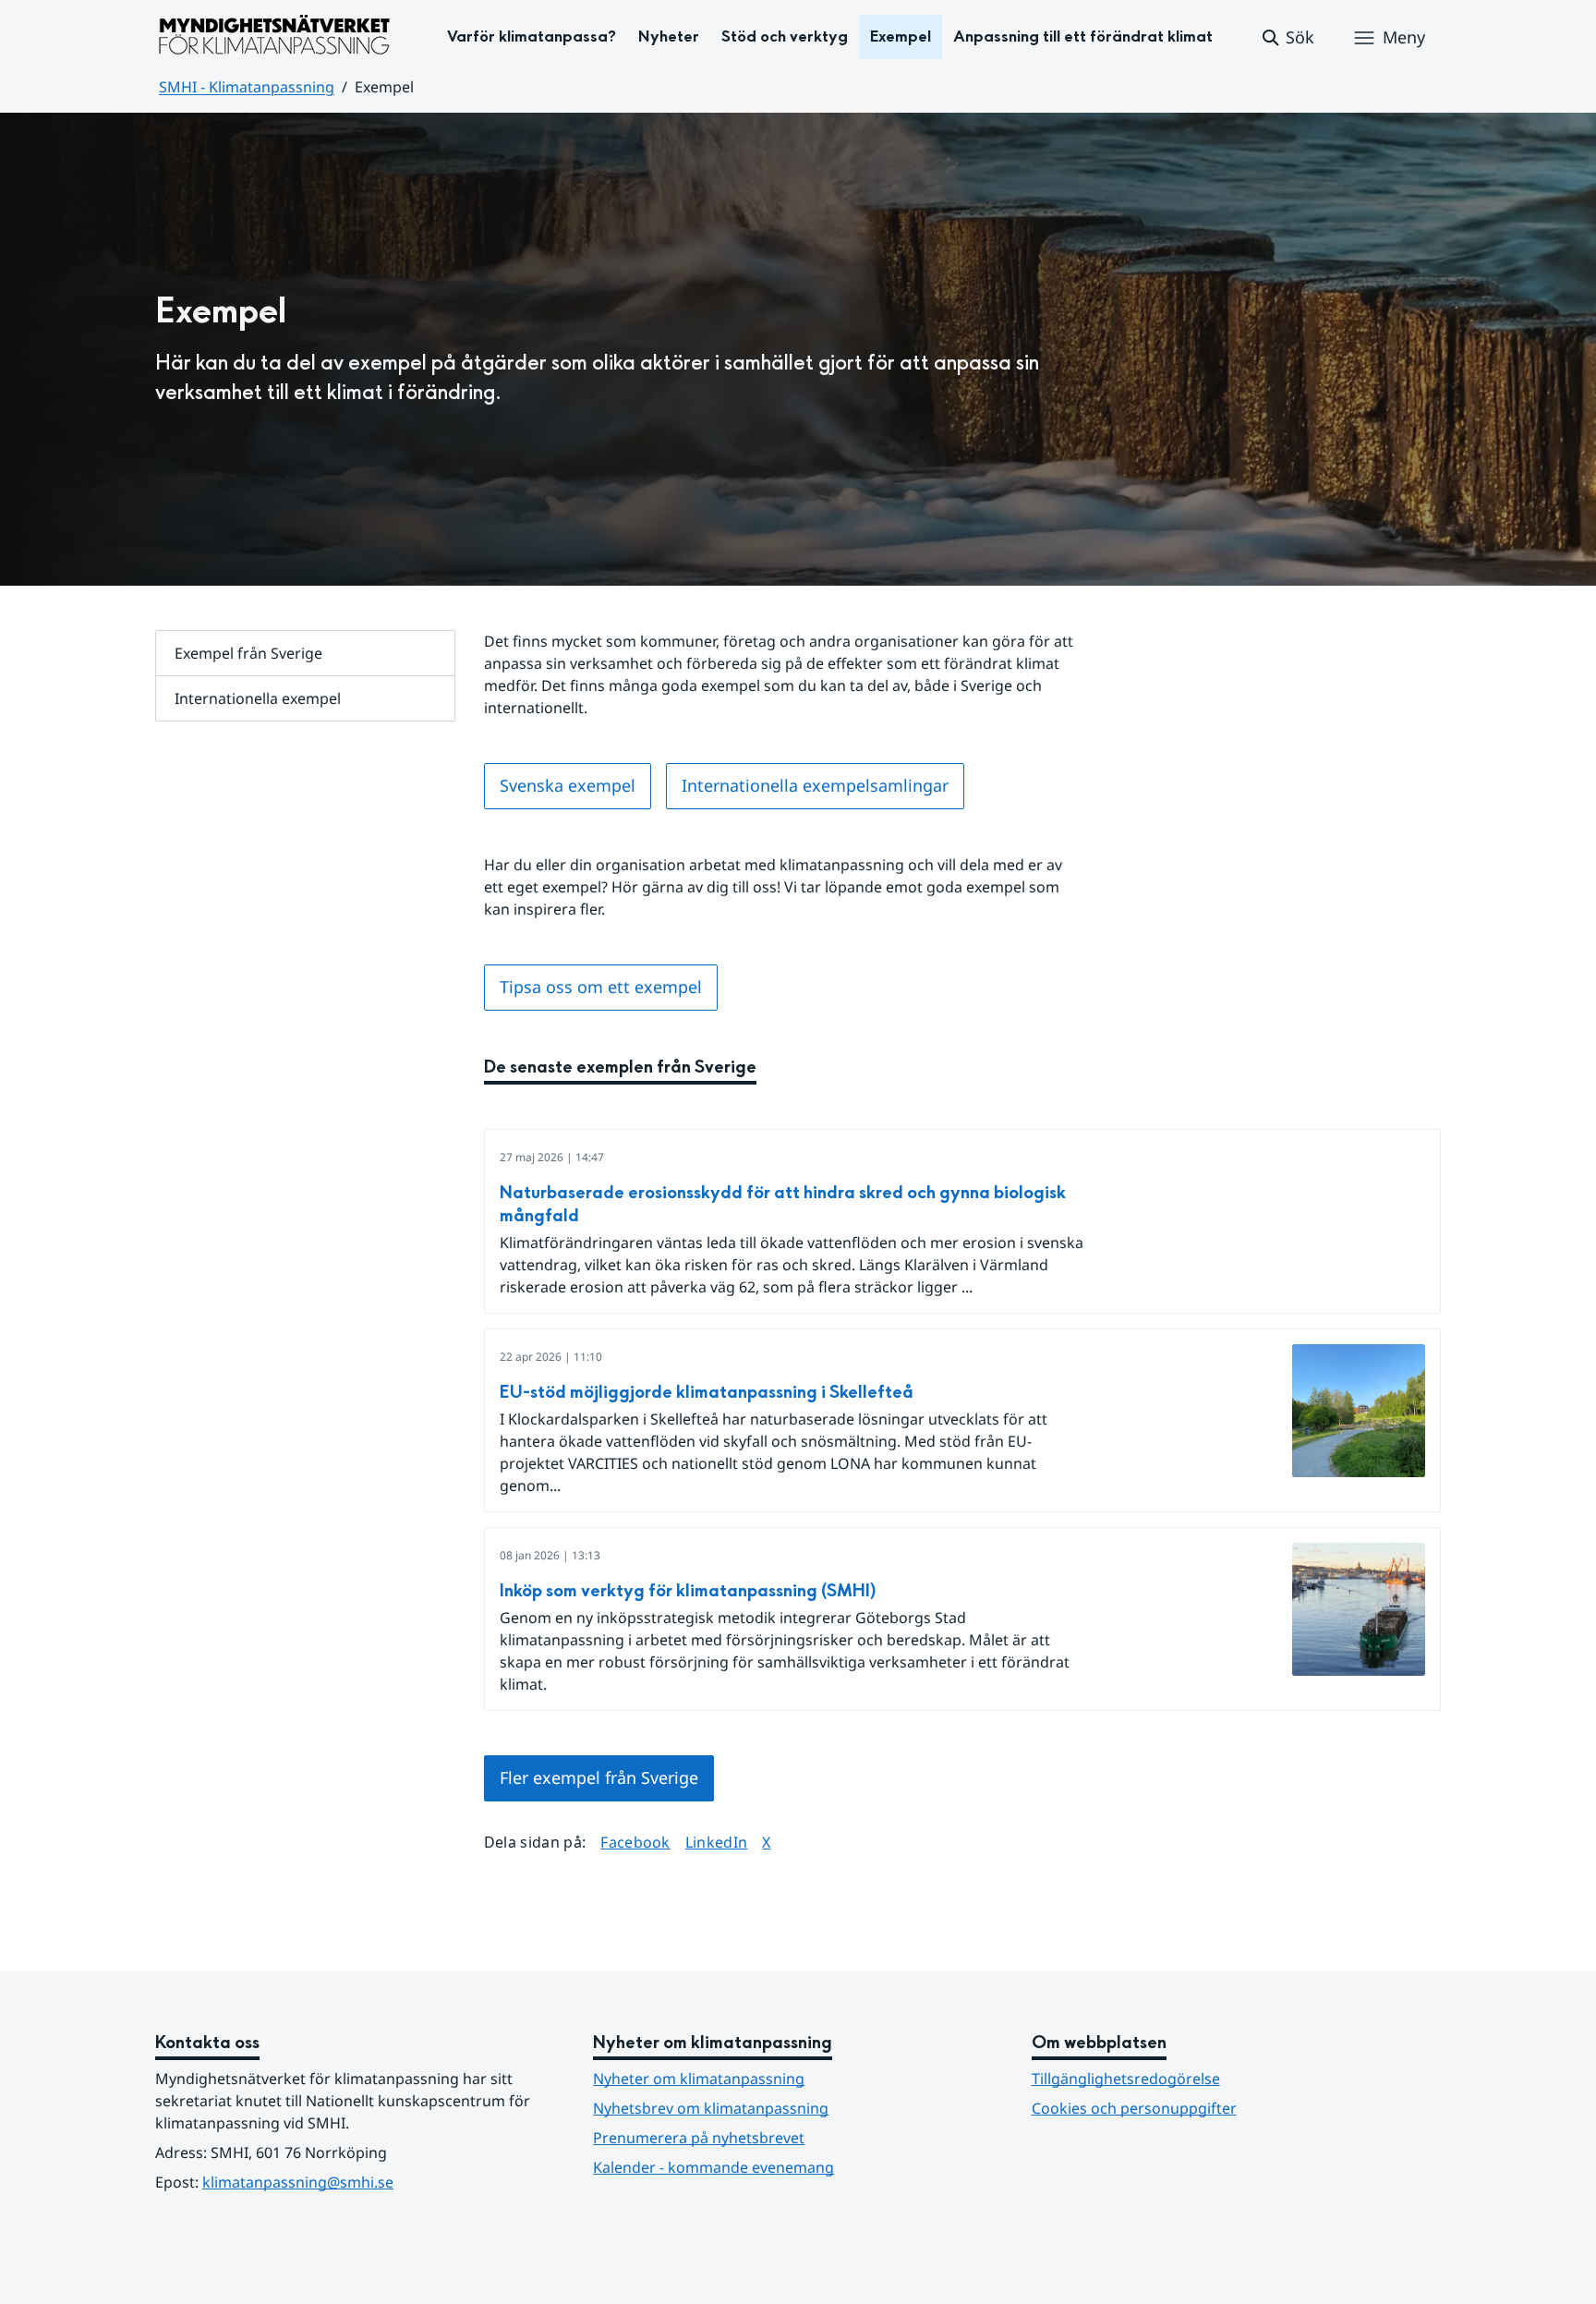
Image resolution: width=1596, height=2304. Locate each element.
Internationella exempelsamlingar (815, 785)
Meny (1404, 37)
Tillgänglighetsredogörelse (1126, 2079)
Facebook (635, 1842)
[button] (1287, 38)
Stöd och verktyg (785, 36)
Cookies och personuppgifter (1134, 2108)
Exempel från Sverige (248, 653)
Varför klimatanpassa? (532, 36)
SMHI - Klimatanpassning (247, 87)
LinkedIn (717, 1842)
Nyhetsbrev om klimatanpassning (711, 2108)
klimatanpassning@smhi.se (298, 2182)
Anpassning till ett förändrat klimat (1083, 36)
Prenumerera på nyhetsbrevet (789, 2137)
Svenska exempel (568, 785)
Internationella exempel (258, 698)
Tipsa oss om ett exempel (601, 987)
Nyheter (669, 36)
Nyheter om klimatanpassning (699, 2079)
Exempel (901, 36)
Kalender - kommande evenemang (713, 2167)
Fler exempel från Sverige (599, 1777)
